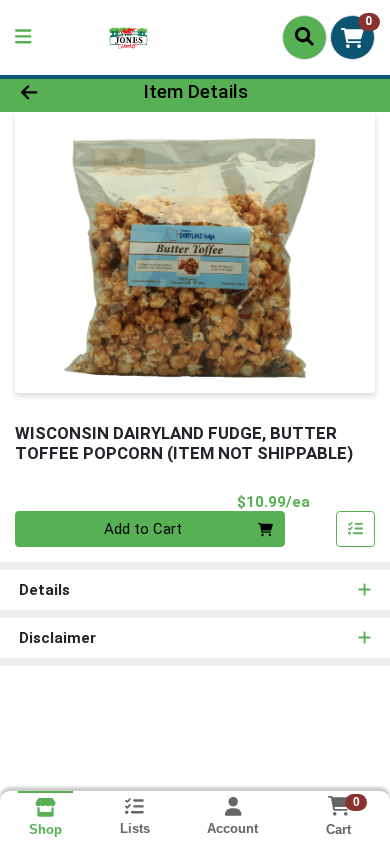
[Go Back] (60, 92)
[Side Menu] (23, 37)
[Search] (304, 37)
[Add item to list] (356, 529)
